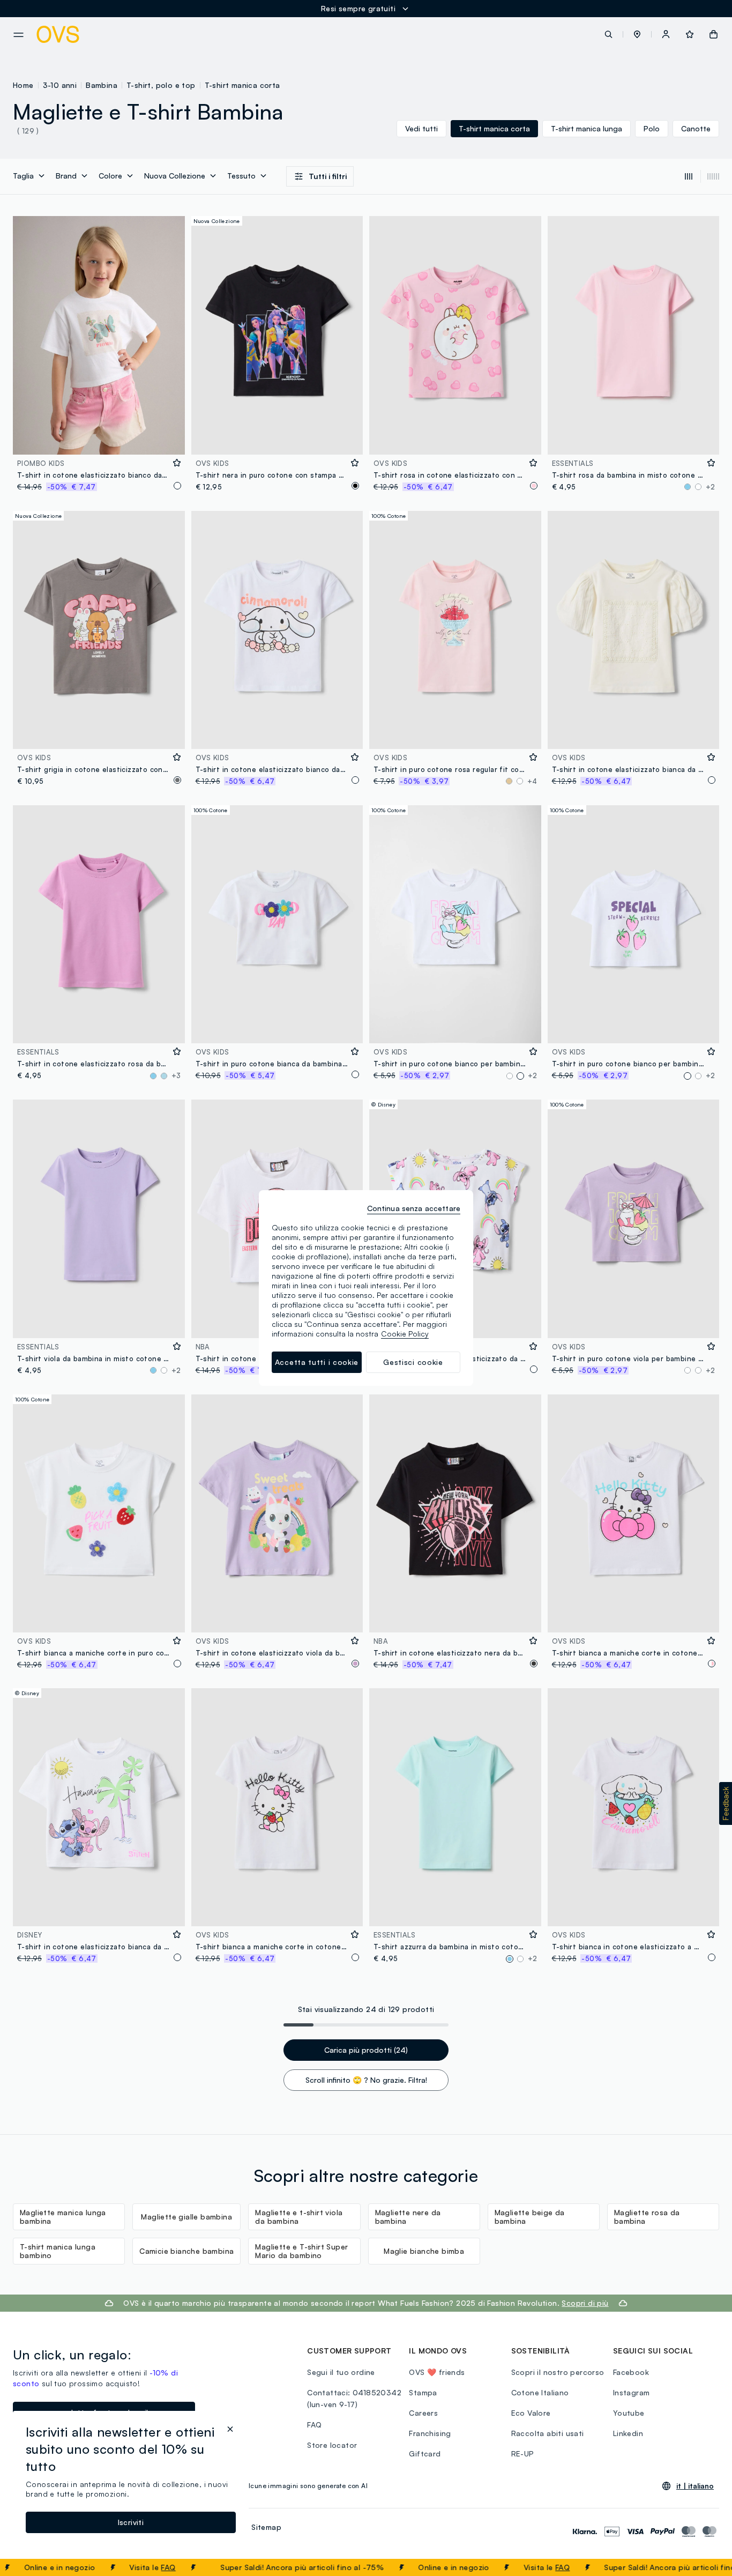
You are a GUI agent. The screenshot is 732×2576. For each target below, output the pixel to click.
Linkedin (628, 2433)
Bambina (102, 85)
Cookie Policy (405, 1334)
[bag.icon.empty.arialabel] (714, 34)
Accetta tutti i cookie (317, 1362)
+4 (532, 781)
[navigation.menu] (18, 35)
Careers (423, 2413)
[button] (637, 34)
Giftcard (425, 2453)
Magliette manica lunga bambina (63, 2217)
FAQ (117, 2567)
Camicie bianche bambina (186, 2251)
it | (695, 2486)
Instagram (632, 2392)
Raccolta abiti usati (548, 2433)
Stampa (423, 2392)
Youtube (629, 2413)
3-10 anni (60, 85)
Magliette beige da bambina (530, 2217)
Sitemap (266, 2527)
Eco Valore (531, 2413)
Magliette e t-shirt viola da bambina (299, 2217)
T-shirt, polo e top (161, 85)
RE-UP (523, 2453)
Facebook (631, 2372)
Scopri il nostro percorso (558, 2372)
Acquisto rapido (99, 439)
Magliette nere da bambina (408, 2217)
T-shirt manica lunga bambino (58, 2251)
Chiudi (704, 2567)
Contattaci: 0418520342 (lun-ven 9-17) (354, 2398)
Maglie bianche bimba (424, 2251)
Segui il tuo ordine (341, 2372)
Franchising (430, 2433)
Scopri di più (585, 2303)
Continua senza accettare (414, 1208)
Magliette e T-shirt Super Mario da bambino (301, 2251)
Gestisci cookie (413, 1362)
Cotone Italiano (540, 2392)
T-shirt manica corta (242, 85)
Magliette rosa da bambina (647, 2217)
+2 (710, 487)
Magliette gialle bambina (186, 2217)
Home (23, 85)
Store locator (332, 2445)
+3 (176, 1075)
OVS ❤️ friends (437, 2372)
